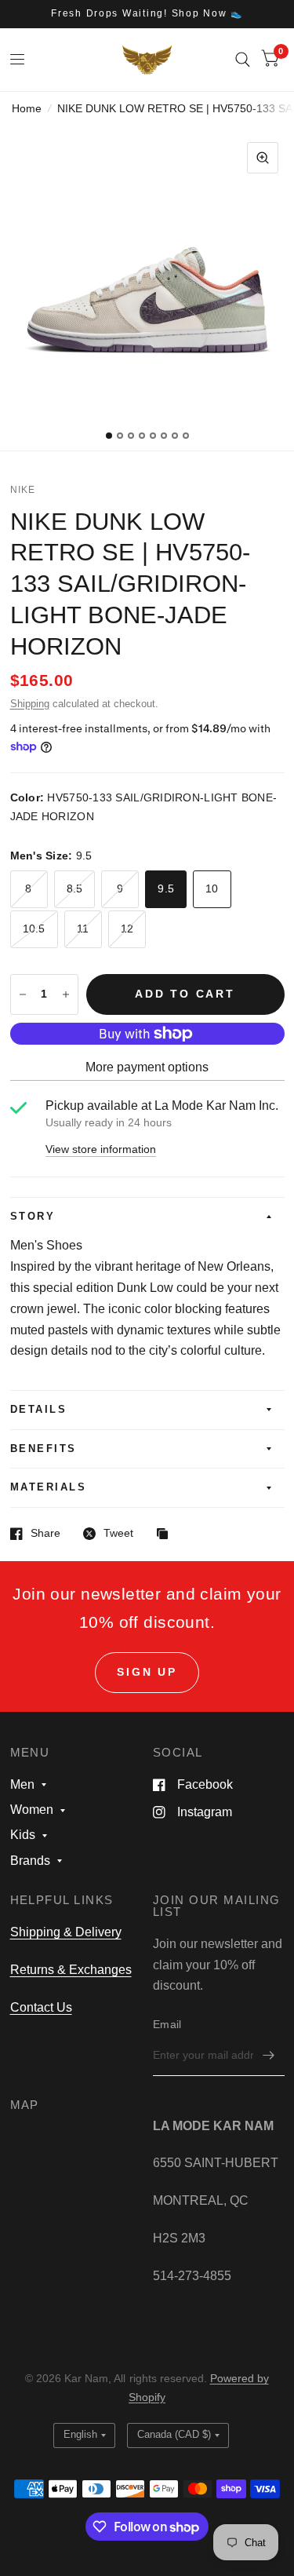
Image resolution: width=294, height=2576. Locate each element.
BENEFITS (44, 1449)
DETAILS (39, 1410)
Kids (23, 1835)
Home (27, 109)
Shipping (30, 704)
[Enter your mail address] (269, 2056)
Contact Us (41, 2007)
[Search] (243, 60)
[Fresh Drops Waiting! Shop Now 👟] (147, 14)
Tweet (118, 1533)
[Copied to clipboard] (166, 1535)
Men (22, 1784)
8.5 (75, 889)
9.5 (166, 889)
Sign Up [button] (147, 1672)
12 (127, 929)
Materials (49, 1487)
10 (212, 889)
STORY (33, 1217)
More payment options (147, 1067)
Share (45, 1533)
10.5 (34, 929)
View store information (101, 1150)
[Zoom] (263, 158)
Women (32, 1810)
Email (167, 2025)
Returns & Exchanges (71, 1970)
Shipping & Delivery (66, 1932)
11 (83, 929)
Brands (30, 1861)
